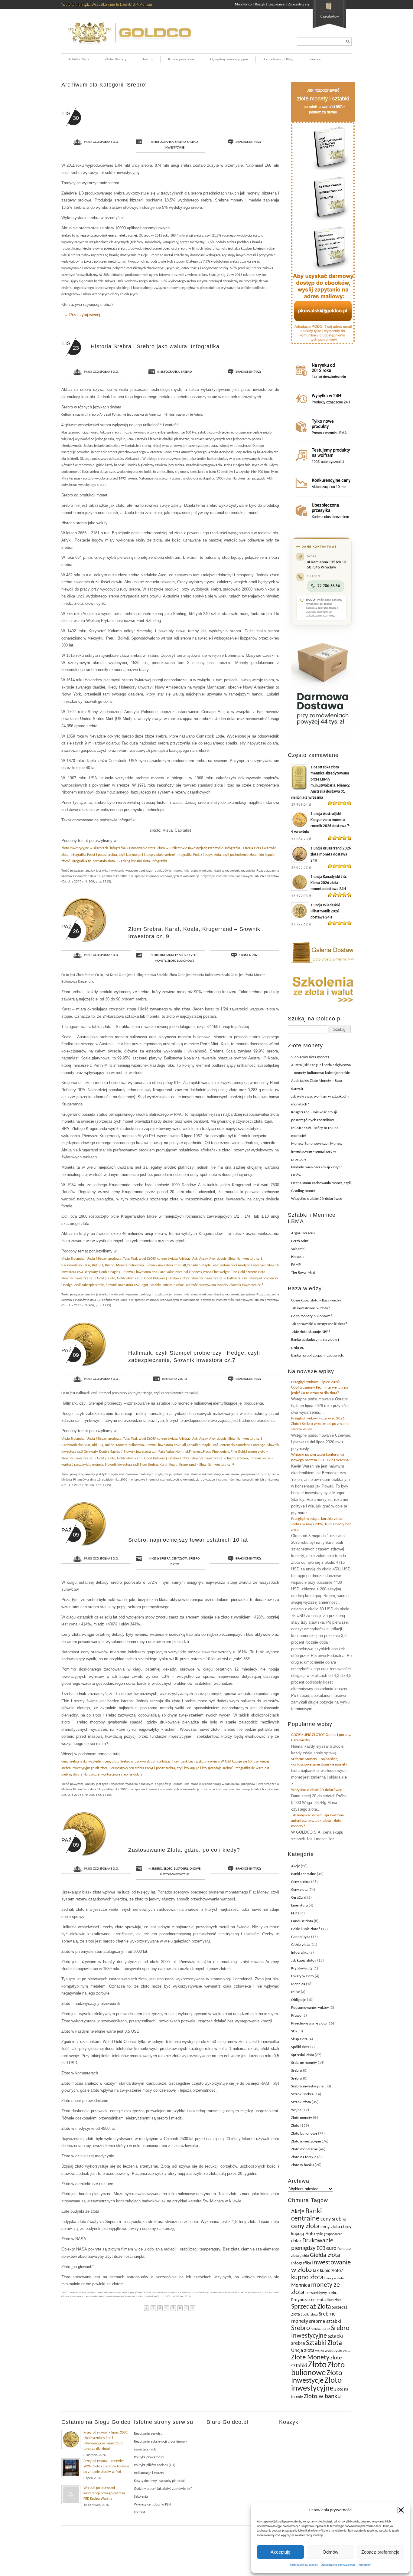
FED (294, 1913)
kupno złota (307, 2278)
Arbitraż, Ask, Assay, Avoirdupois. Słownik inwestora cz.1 (220, 1259)
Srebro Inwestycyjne (320, 2332)
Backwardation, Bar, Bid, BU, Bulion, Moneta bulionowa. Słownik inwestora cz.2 (120, 1265)
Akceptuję (280, 2552)
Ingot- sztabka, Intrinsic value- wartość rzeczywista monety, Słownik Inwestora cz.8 (202, 1285)
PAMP (296, 1265)
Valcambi (298, 1249)
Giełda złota (300, 1945)
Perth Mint (300, 1241)
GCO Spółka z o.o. (106, 142)
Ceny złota (180, 1559)
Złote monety (302, 2118)
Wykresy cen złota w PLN (152, 2505)
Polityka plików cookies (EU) (155, 2465)
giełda (304, 2256)
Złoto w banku (302, 2165)
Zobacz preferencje (380, 2552)
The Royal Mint (303, 1273)
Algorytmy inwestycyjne (229, 59)
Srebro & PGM (320, 2329)
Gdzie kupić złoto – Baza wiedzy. (316, 1300)
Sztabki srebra (302, 2094)
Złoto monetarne (304, 2149)
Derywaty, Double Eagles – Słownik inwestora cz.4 (121, 1272)
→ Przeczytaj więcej (82, 315)
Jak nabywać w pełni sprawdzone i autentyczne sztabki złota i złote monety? (318, 1821)
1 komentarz (248, 955)
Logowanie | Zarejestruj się (289, 5)
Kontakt (315, 59)
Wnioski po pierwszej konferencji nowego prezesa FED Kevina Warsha (104, 2493)
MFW (296, 1992)
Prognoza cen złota (308, 2300)
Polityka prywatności (149, 2457)
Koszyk (260, 5)
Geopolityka (301, 1937)
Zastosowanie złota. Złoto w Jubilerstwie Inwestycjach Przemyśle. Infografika (184, 848)
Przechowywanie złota (309, 2023)
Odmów (330, 2552)
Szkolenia (141, 2497)
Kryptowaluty (302, 1968)
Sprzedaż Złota (311, 2307)
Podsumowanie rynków (310, 2008)
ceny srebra (333, 2219)
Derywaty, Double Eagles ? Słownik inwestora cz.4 (121, 1452)
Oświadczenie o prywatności (338, 2565)
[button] (401, 2510)
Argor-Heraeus (303, 1233)
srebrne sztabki (325, 2321)
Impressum (364, 2565)
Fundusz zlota (302, 1921)
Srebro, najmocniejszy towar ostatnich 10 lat (188, 1540)
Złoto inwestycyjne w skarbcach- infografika (94, 848)
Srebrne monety (166, 955)
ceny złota (305, 2226)
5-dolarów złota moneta (310, 1057)
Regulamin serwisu (148, 2434)
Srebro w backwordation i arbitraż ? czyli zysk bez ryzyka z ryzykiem (170, 1762)
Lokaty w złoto (302, 1976)
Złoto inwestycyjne (175, 1875)
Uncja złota (303, 2351)
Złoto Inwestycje (317, 2377)
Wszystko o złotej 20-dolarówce (317, 1199)
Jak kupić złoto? (304, 1961)
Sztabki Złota (79, 59)
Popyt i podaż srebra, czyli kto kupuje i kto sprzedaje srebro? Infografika (140, 855)
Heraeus (298, 1257)
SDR (294, 2031)
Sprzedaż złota (302, 2055)
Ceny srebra (161, 1559)
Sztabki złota (301, 2102)
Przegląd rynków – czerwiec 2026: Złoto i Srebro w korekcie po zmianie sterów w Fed (320, 1424)
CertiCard (299, 1898)
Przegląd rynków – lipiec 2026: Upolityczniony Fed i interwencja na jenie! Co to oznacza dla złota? (320, 1388)
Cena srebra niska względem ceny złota (90, 1762)
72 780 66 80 (329, 586)
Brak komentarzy (248, 142)
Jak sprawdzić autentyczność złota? (319, 1324)
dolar (296, 2241)
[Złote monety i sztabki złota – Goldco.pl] (129, 47)
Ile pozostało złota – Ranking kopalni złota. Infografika (128, 861)
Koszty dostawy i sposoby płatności (160, 2481)
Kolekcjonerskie (181, 59)
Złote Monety (116, 59)
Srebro (147, 59)
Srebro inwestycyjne (307, 2086)
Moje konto (243, 5)
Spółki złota (300, 2047)
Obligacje (299, 2000)
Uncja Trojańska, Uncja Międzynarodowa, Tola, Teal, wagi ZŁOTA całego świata (120, 1259)
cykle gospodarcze (329, 2234)
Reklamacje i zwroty (149, 2473)
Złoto (182, 1379)
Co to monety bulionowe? (312, 1316)
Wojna (296, 2110)
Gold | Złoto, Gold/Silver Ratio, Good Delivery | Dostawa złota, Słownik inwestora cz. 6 (162, 1278)
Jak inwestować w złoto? (311, 1308)
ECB (321, 2249)
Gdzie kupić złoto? (306, 1929)
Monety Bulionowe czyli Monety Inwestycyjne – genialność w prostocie (317, 1152)
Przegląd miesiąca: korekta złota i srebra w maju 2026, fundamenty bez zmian (321, 1524)
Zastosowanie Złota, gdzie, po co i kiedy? (184, 1850)
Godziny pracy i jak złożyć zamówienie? (163, 2489)
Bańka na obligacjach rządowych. (318, 1355)
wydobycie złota (338, 2351)
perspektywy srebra (322, 2293)
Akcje (296, 1866)
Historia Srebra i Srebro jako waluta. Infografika (155, 346)
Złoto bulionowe (181, 961)
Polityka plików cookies (304, 2565)
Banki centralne (304, 1874)
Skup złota (299, 2039)
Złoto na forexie (304, 2157)
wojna (320, 2351)
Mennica (298, 1984)
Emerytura (299, 1905)
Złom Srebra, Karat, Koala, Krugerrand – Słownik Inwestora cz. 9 (187, 1465)
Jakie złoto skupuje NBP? (311, 1332)
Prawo (296, 2016)
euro (331, 2249)
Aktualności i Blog (278, 59)
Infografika (164, 142)
